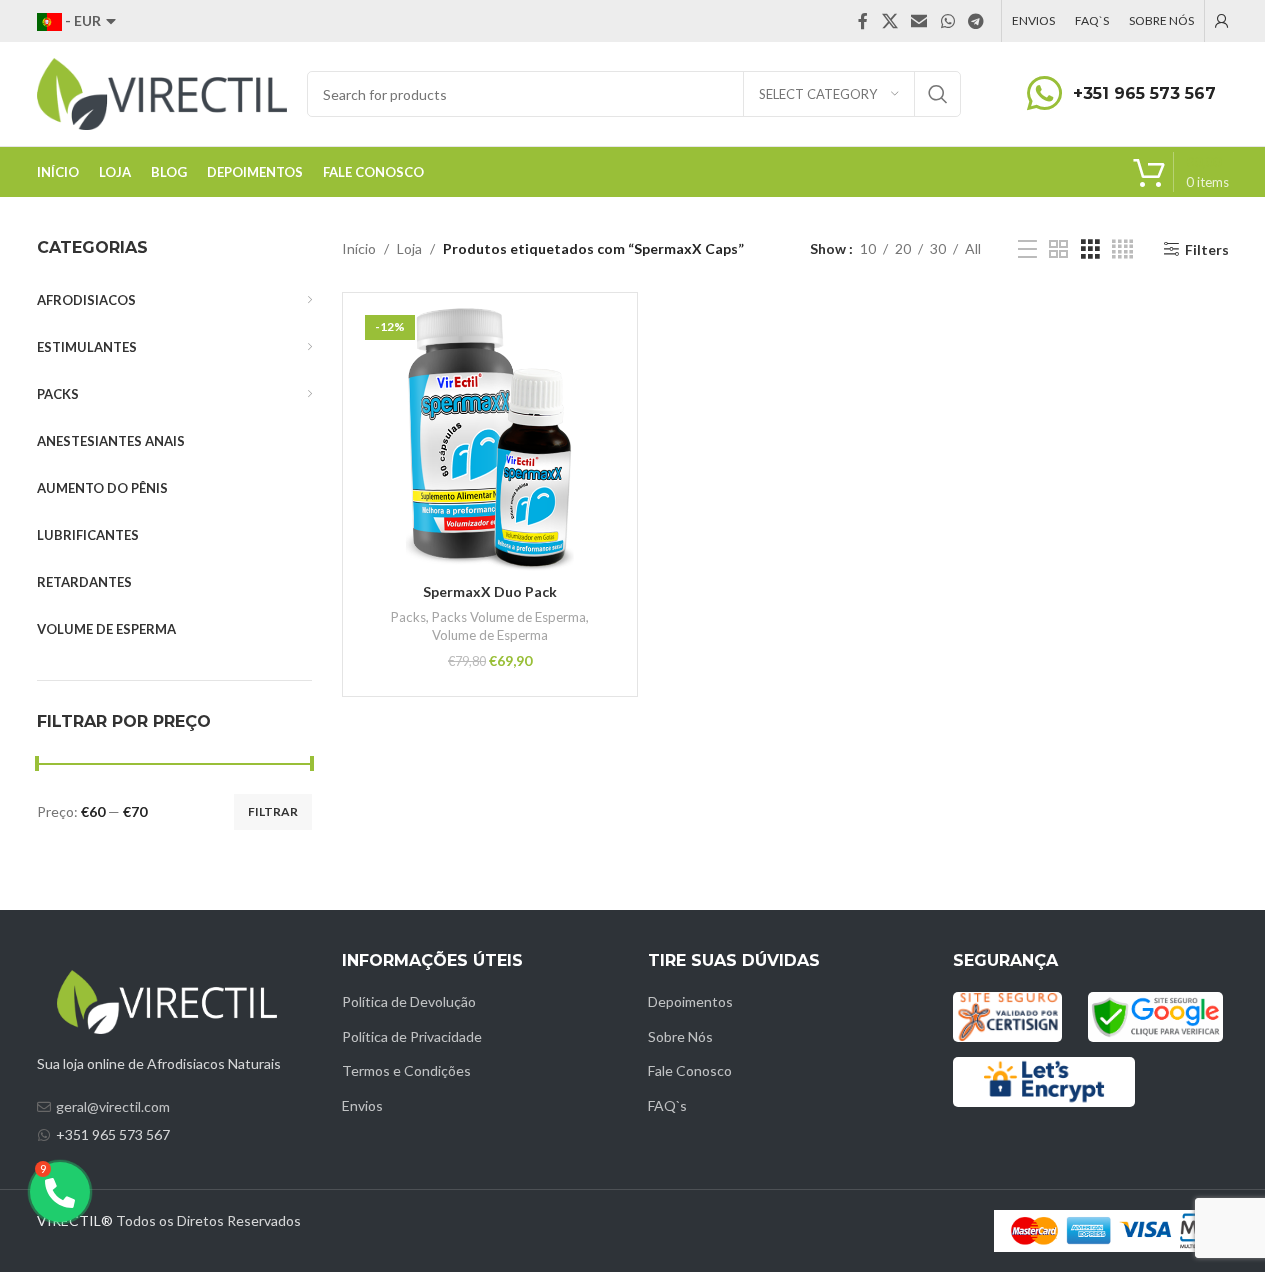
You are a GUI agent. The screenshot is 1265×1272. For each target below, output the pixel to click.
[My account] (1222, 21)
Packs (408, 617)
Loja (409, 248)
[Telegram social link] (975, 21)
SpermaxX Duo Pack (490, 591)
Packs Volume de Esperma (509, 617)
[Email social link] (919, 21)
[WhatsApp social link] (947, 21)
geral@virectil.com (113, 1106)
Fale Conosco (690, 1070)
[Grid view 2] (1058, 249)
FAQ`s (667, 1105)
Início (359, 248)
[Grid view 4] (1122, 249)
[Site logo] (162, 92)
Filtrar (273, 811)
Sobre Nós (680, 1036)
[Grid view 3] (1090, 249)
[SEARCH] (938, 94)
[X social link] (889, 21)
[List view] (1027, 249)
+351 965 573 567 (1144, 93)
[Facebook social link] (863, 21)
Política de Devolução (409, 1001)
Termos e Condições (406, 1070)
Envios (362, 1105)
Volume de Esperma (490, 635)
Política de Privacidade (412, 1036)
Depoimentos (690, 1001)
